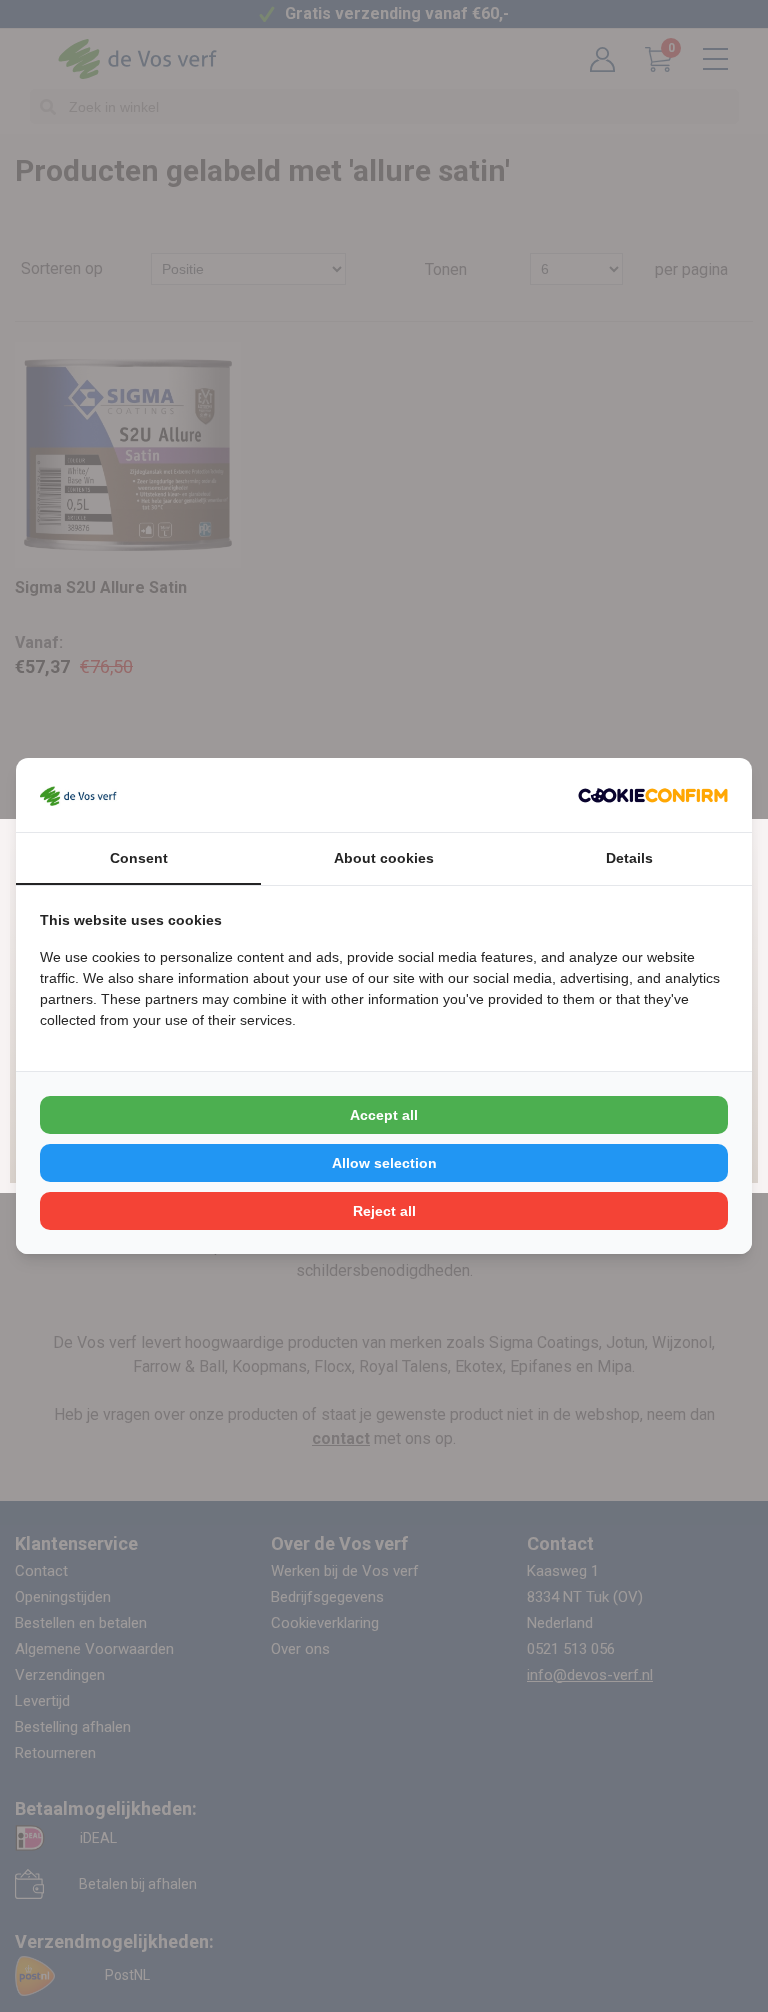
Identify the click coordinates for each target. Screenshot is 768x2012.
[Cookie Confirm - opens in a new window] (653, 795)
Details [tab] (629, 858)
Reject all (384, 1211)
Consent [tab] (139, 858)
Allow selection (384, 1163)
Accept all (384, 1115)
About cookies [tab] (384, 858)
